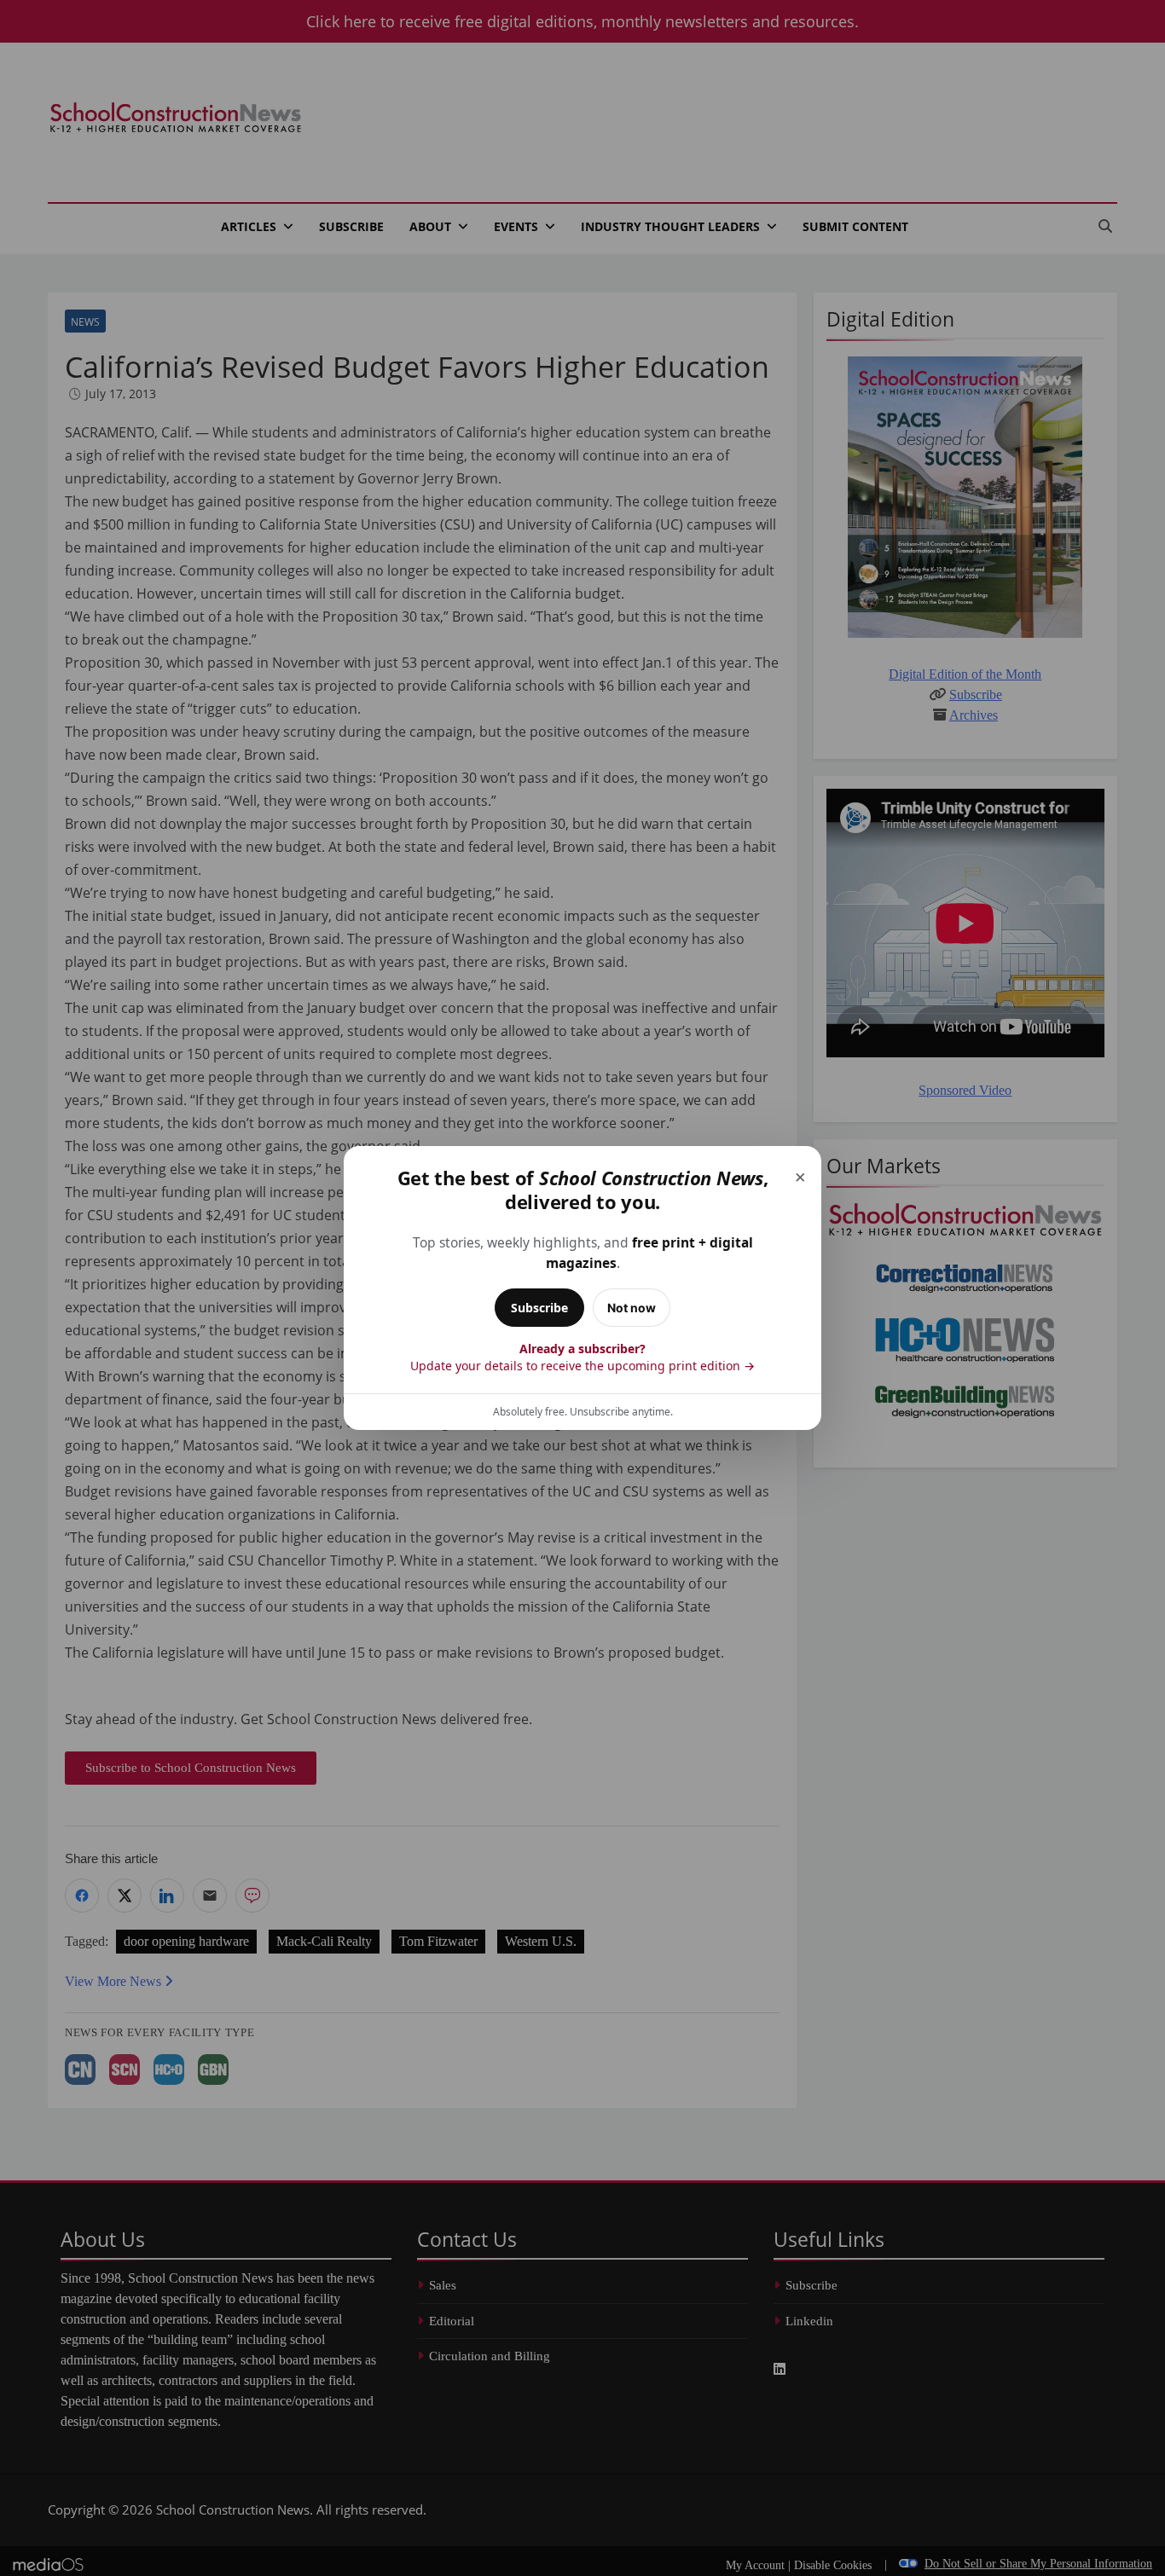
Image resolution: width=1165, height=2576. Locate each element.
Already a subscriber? (582, 1357)
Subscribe (539, 1308)
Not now (632, 1308)
